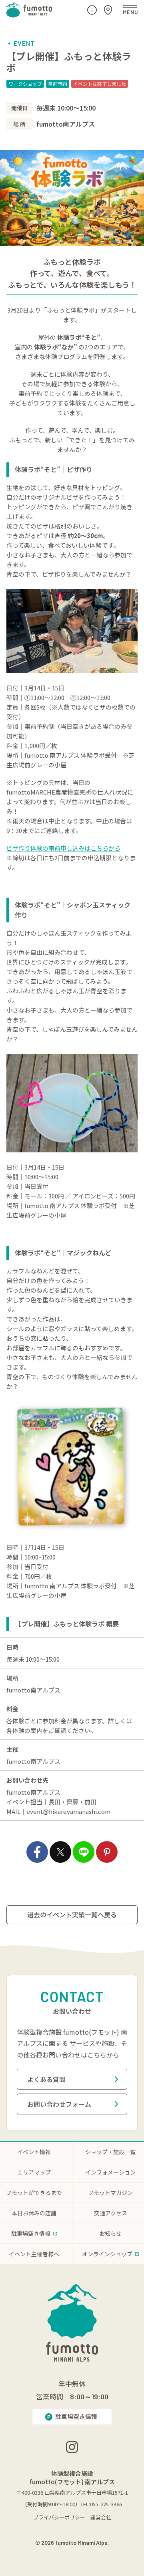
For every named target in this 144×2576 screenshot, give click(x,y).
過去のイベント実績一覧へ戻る (72, 1914)
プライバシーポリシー (59, 2517)
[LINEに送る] (84, 1852)
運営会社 (101, 2517)
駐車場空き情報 (76, 2416)
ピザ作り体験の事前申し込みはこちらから (63, 848)
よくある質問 (46, 2079)
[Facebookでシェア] (37, 1852)
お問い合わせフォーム (59, 2104)
